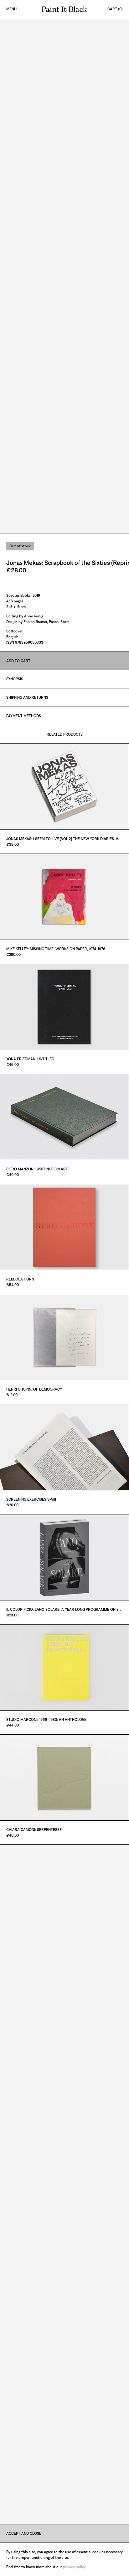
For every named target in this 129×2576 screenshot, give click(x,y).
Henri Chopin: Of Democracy (34, 1389)
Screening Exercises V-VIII (31, 1499)
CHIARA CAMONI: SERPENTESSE (34, 1830)
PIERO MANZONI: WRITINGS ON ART (37, 1169)
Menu (11, 9)
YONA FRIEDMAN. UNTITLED (30, 1059)
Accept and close (24, 2533)
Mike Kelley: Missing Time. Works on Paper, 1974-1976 (56, 949)
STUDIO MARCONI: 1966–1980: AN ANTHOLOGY (46, 1720)
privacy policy (74, 2567)
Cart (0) (115, 9)
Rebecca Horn (20, 1279)
